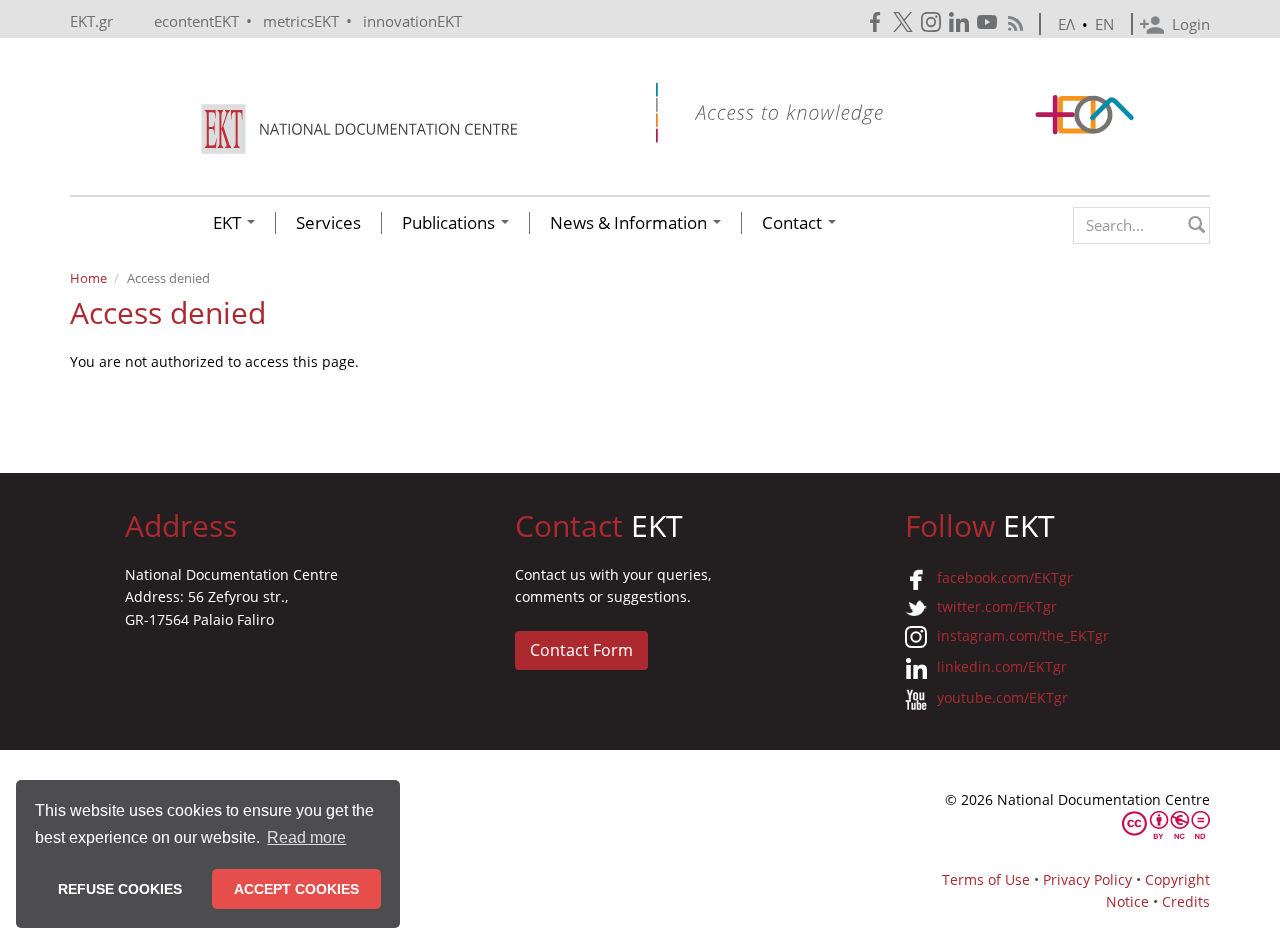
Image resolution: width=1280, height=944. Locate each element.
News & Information (630, 223)
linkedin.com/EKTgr (1002, 666)
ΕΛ (1066, 24)
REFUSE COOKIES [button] (120, 889)
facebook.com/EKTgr (1005, 577)
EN (1104, 24)
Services (328, 223)
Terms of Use (986, 879)
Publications (450, 223)
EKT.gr (91, 21)
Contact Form (581, 650)
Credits (1186, 901)
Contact (794, 223)
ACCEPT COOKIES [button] (296, 889)
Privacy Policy (1087, 879)
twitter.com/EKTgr (997, 606)
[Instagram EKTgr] (933, 22)
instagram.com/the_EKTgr (1023, 635)
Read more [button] (306, 837)
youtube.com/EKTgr (1002, 697)
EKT (229, 223)
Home (88, 278)
